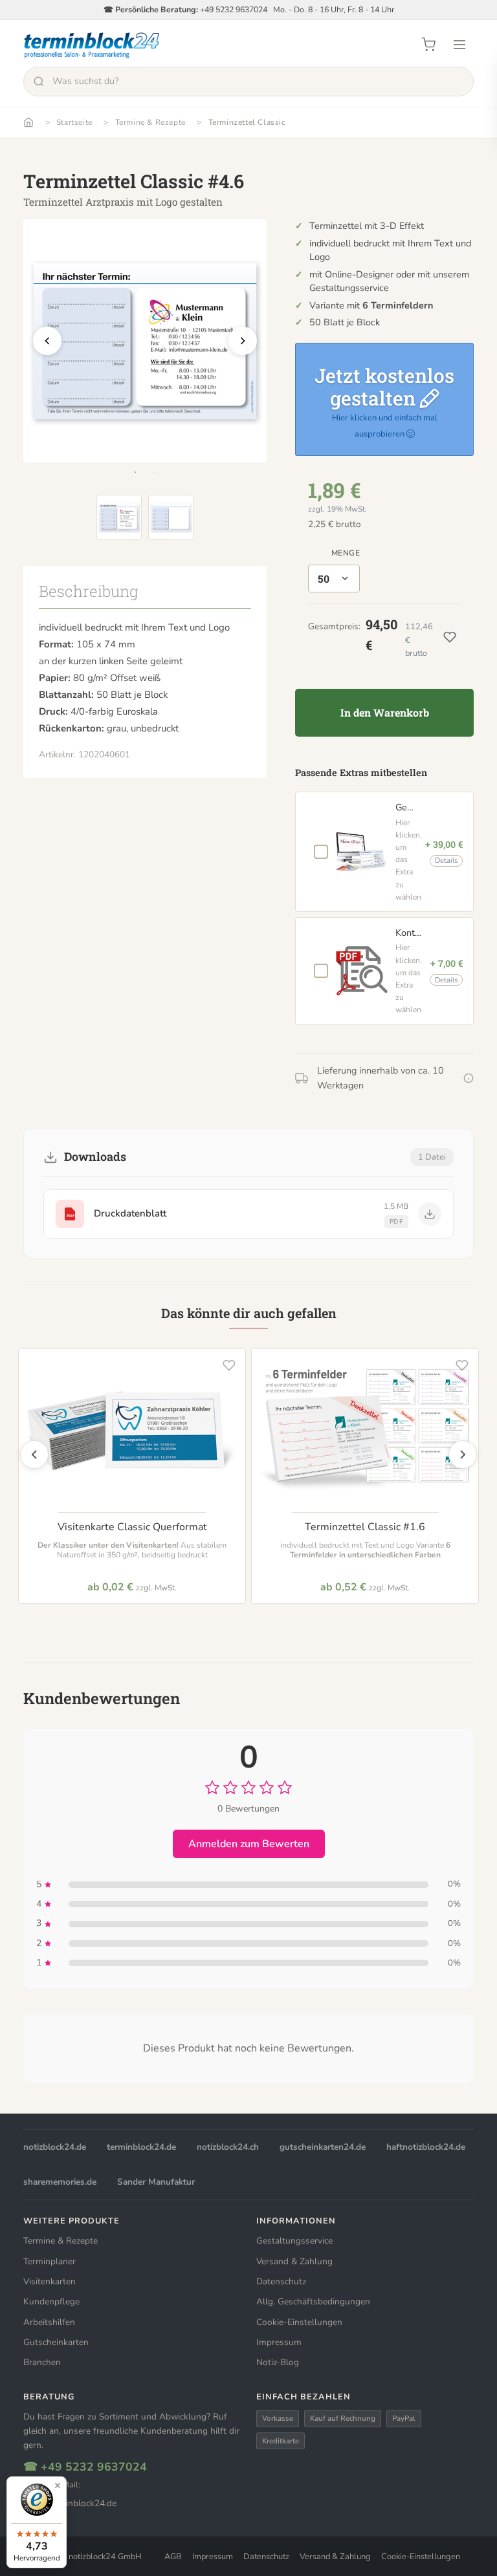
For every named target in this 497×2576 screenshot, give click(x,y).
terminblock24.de (141, 2147)
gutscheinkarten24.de (323, 2147)
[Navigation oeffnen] (459, 45)
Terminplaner (50, 2261)
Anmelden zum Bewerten (249, 1844)
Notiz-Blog (278, 2362)
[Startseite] (28, 122)
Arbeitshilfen (49, 2322)
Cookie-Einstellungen (299, 2322)
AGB (173, 2557)
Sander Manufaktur (156, 2182)
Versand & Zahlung (294, 2261)
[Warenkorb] (428, 45)
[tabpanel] (145, 341)
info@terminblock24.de (70, 2503)
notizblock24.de (55, 2147)
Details (446, 860)
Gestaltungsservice (294, 2241)
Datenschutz (281, 2281)
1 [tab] (135, 472)
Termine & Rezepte (150, 122)
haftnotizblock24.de (426, 2147)
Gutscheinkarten (56, 2342)
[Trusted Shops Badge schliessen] (58, 2485)
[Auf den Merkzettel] (229, 1365)
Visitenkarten (50, 2281)
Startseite (74, 122)
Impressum (279, 2342)
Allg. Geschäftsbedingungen (313, 2301)
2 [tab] (155, 472)
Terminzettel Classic (247, 122)
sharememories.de (60, 2182)
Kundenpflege (51, 2301)
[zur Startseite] (92, 45)
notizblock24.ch (228, 2147)
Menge (346, 553)
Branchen (42, 2362)
